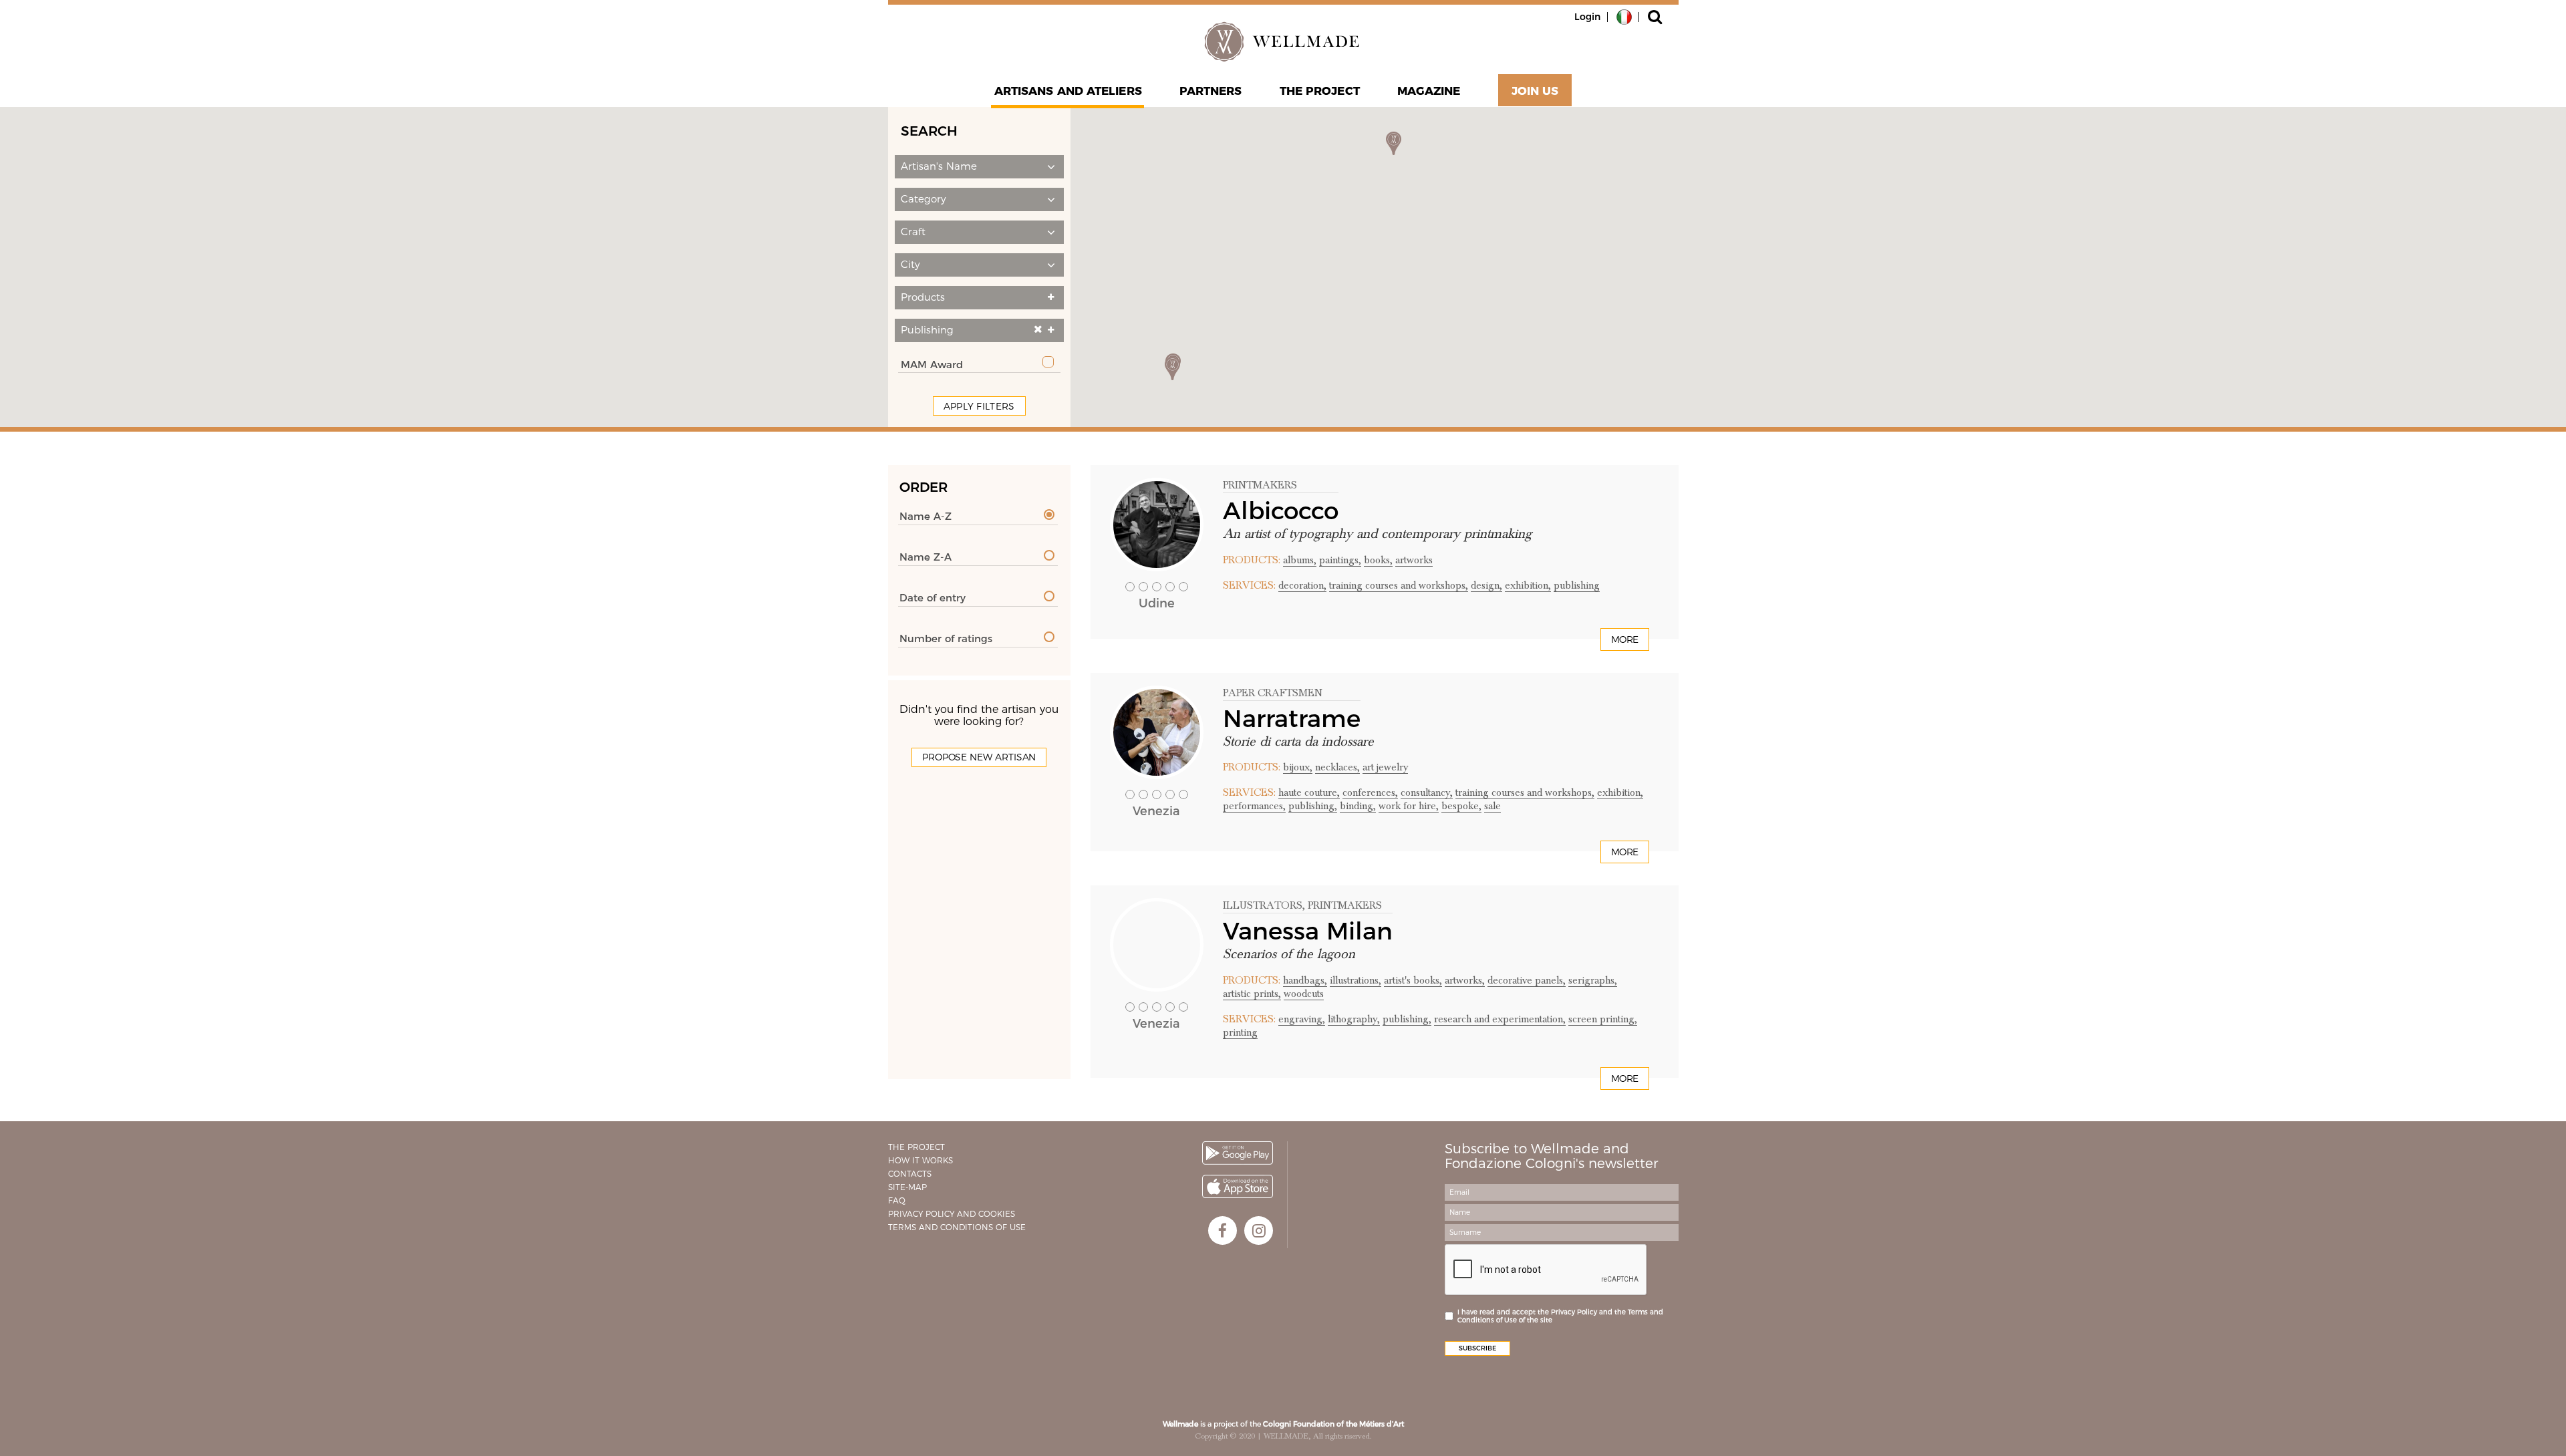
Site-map (907, 1187)
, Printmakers (1342, 905)
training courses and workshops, (1399, 585)
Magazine (1429, 91)
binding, (1358, 806)
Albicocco (1281, 511)
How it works (920, 1160)
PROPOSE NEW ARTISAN (979, 757)
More (1625, 639)
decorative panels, (1527, 980)
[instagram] (1259, 1230)
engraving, (1302, 1019)
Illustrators (1263, 905)
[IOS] (1238, 1186)
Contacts (910, 1174)
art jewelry (1385, 767)
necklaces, (1337, 767)
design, (1486, 585)
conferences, (1370, 792)
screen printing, (1603, 1019)
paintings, (1340, 560)
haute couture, (1309, 792)
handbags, (1305, 980)
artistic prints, (1252, 994)
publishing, (1313, 806)
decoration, (1302, 585)
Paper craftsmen (1273, 693)
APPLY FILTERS (979, 406)
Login (1587, 17)
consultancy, (1427, 792)
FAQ (897, 1200)
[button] (979, 167)
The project (1320, 91)
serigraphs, (1593, 980)
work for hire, (1409, 806)
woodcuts (1304, 994)
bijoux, (1298, 767)
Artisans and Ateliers (1068, 91)
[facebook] (1223, 1230)
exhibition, (1528, 585)
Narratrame (1292, 718)
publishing (1577, 585)
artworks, (1465, 980)
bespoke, (1461, 806)
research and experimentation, (1500, 1019)
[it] (1624, 16)
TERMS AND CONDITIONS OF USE (957, 1227)
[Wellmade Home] (1283, 41)
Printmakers (1260, 485)
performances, (1254, 806)
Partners (1211, 91)
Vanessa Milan (1308, 931)
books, (1378, 560)
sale (1492, 806)
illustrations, (1356, 980)
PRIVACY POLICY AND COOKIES (952, 1214)
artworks (1414, 560)
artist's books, (1413, 980)
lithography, (1354, 1019)
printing (1240, 1032)
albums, (1300, 560)
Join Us (1535, 91)
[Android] (1238, 1153)
